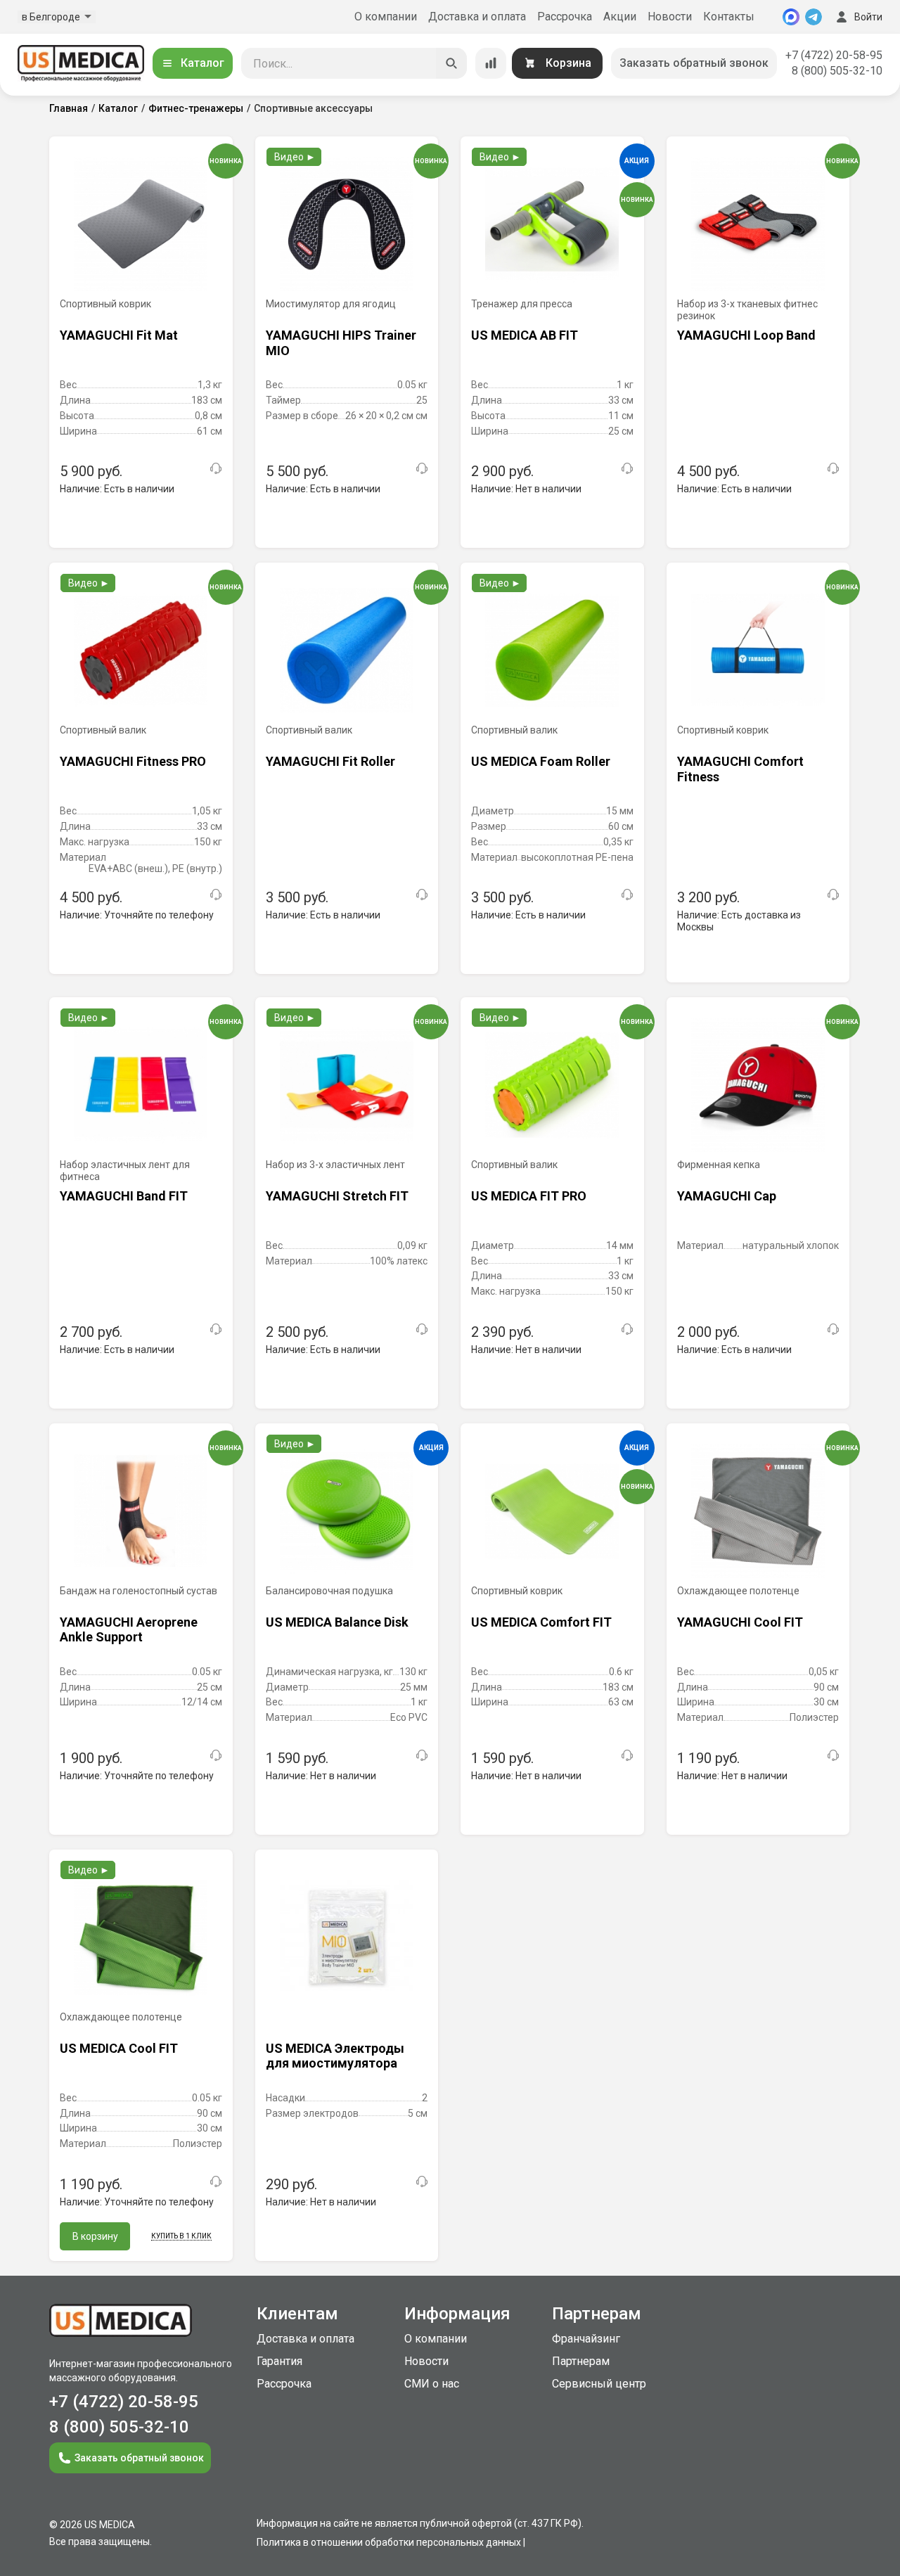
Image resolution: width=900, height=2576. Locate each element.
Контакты (729, 17)
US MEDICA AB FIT (525, 335)
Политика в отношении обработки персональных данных (389, 2542)
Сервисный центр (599, 2384)
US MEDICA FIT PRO (529, 1196)
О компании (386, 17)
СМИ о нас (432, 2384)
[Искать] (451, 63)
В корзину (95, 2236)
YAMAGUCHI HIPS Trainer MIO (341, 343)
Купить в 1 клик (181, 2236)
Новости (670, 17)
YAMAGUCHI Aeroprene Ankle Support (129, 1630)
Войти (868, 17)
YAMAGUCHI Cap (727, 1196)
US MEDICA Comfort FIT (541, 1622)
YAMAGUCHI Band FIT (124, 1196)
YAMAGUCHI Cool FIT (740, 1622)
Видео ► (295, 157)
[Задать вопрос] (216, 468)
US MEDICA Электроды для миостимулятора (335, 2056)
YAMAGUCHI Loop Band (746, 335)
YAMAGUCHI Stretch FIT (337, 1196)
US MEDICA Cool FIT (119, 2048)
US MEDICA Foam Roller (541, 761)
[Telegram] (814, 17)
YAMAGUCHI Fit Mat (119, 335)
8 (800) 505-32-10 (837, 71)
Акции (620, 17)
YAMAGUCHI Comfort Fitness (740, 769)
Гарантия (279, 2361)
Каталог (202, 63)
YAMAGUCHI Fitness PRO (133, 761)
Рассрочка (565, 17)
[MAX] (791, 17)
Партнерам (581, 2361)
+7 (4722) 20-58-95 (834, 55)
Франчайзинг (586, 2339)
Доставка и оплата (477, 17)
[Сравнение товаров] (491, 63)
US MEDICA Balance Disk (337, 1622)
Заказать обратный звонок (694, 63)
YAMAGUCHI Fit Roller (330, 761)
